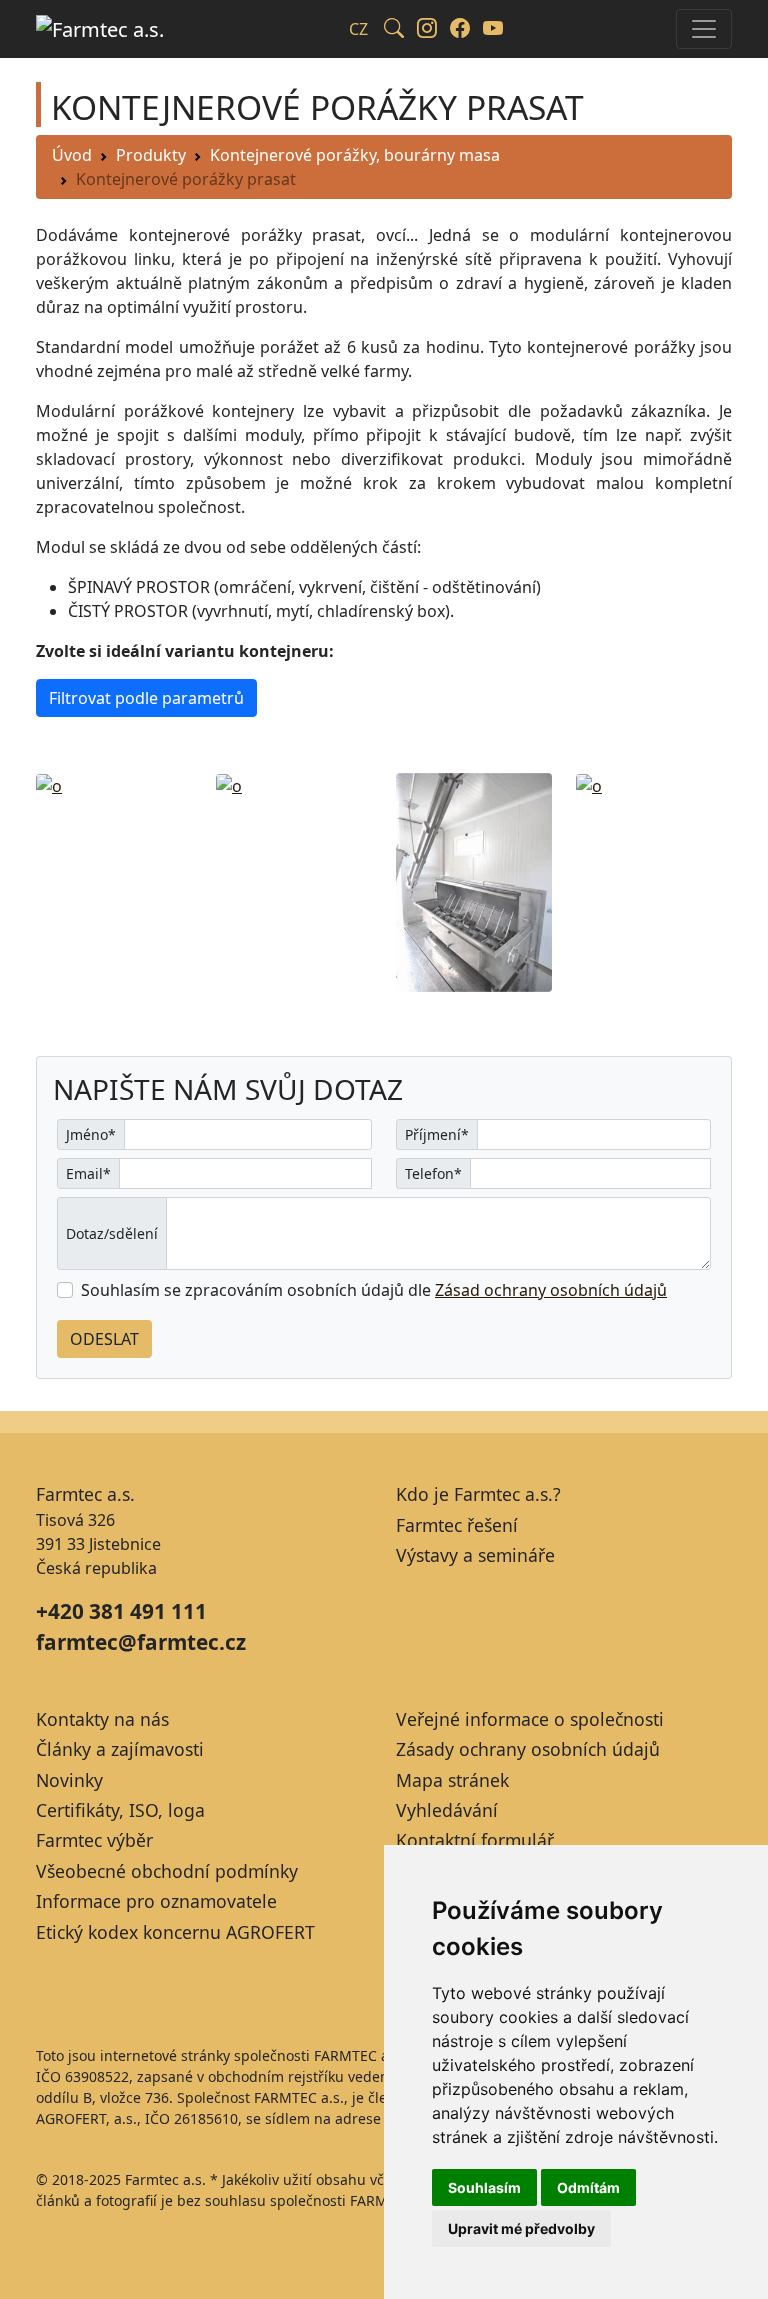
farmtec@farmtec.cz (141, 1642)
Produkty (151, 155)
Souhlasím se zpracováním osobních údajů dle (374, 1290)
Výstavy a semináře (475, 1555)
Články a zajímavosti (120, 1749)
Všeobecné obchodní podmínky (167, 1871)
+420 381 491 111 (121, 1611)
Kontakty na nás (102, 1719)
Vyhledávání (447, 1810)
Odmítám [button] (588, 2187)
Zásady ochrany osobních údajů (528, 1749)
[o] (49, 785)
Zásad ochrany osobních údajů (551, 1290)
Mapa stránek (452, 1780)
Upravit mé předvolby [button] (521, 2228)
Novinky (69, 1780)
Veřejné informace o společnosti (530, 1719)
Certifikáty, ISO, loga (120, 1810)
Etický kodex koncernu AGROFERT (175, 1932)
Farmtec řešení (457, 1525)
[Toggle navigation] (704, 29)
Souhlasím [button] (484, 2187)
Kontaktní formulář (475, 1840)
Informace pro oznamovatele (156, 1901)
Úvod (72, 155)
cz (358, 29)
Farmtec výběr (94, 1840)
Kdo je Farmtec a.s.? (478, 1494)
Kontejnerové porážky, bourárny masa (355, 155)
